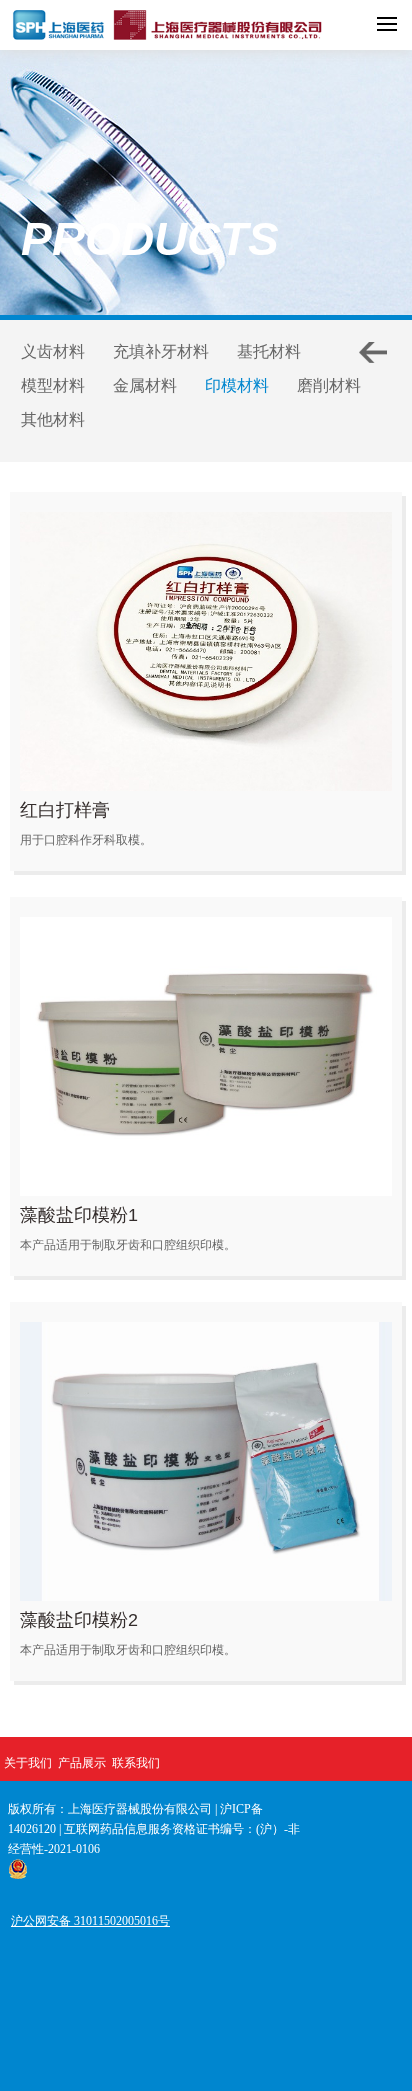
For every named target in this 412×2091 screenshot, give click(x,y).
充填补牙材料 (161, 351)
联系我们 (136, 1763)
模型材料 (53, 385)
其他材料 (53, 419)
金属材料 (145, 385)
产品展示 (82, 1763)
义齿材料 (53, 351)
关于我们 (28, 1763)
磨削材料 (329, 385)
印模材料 (237, 385)
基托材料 (269, 351)
